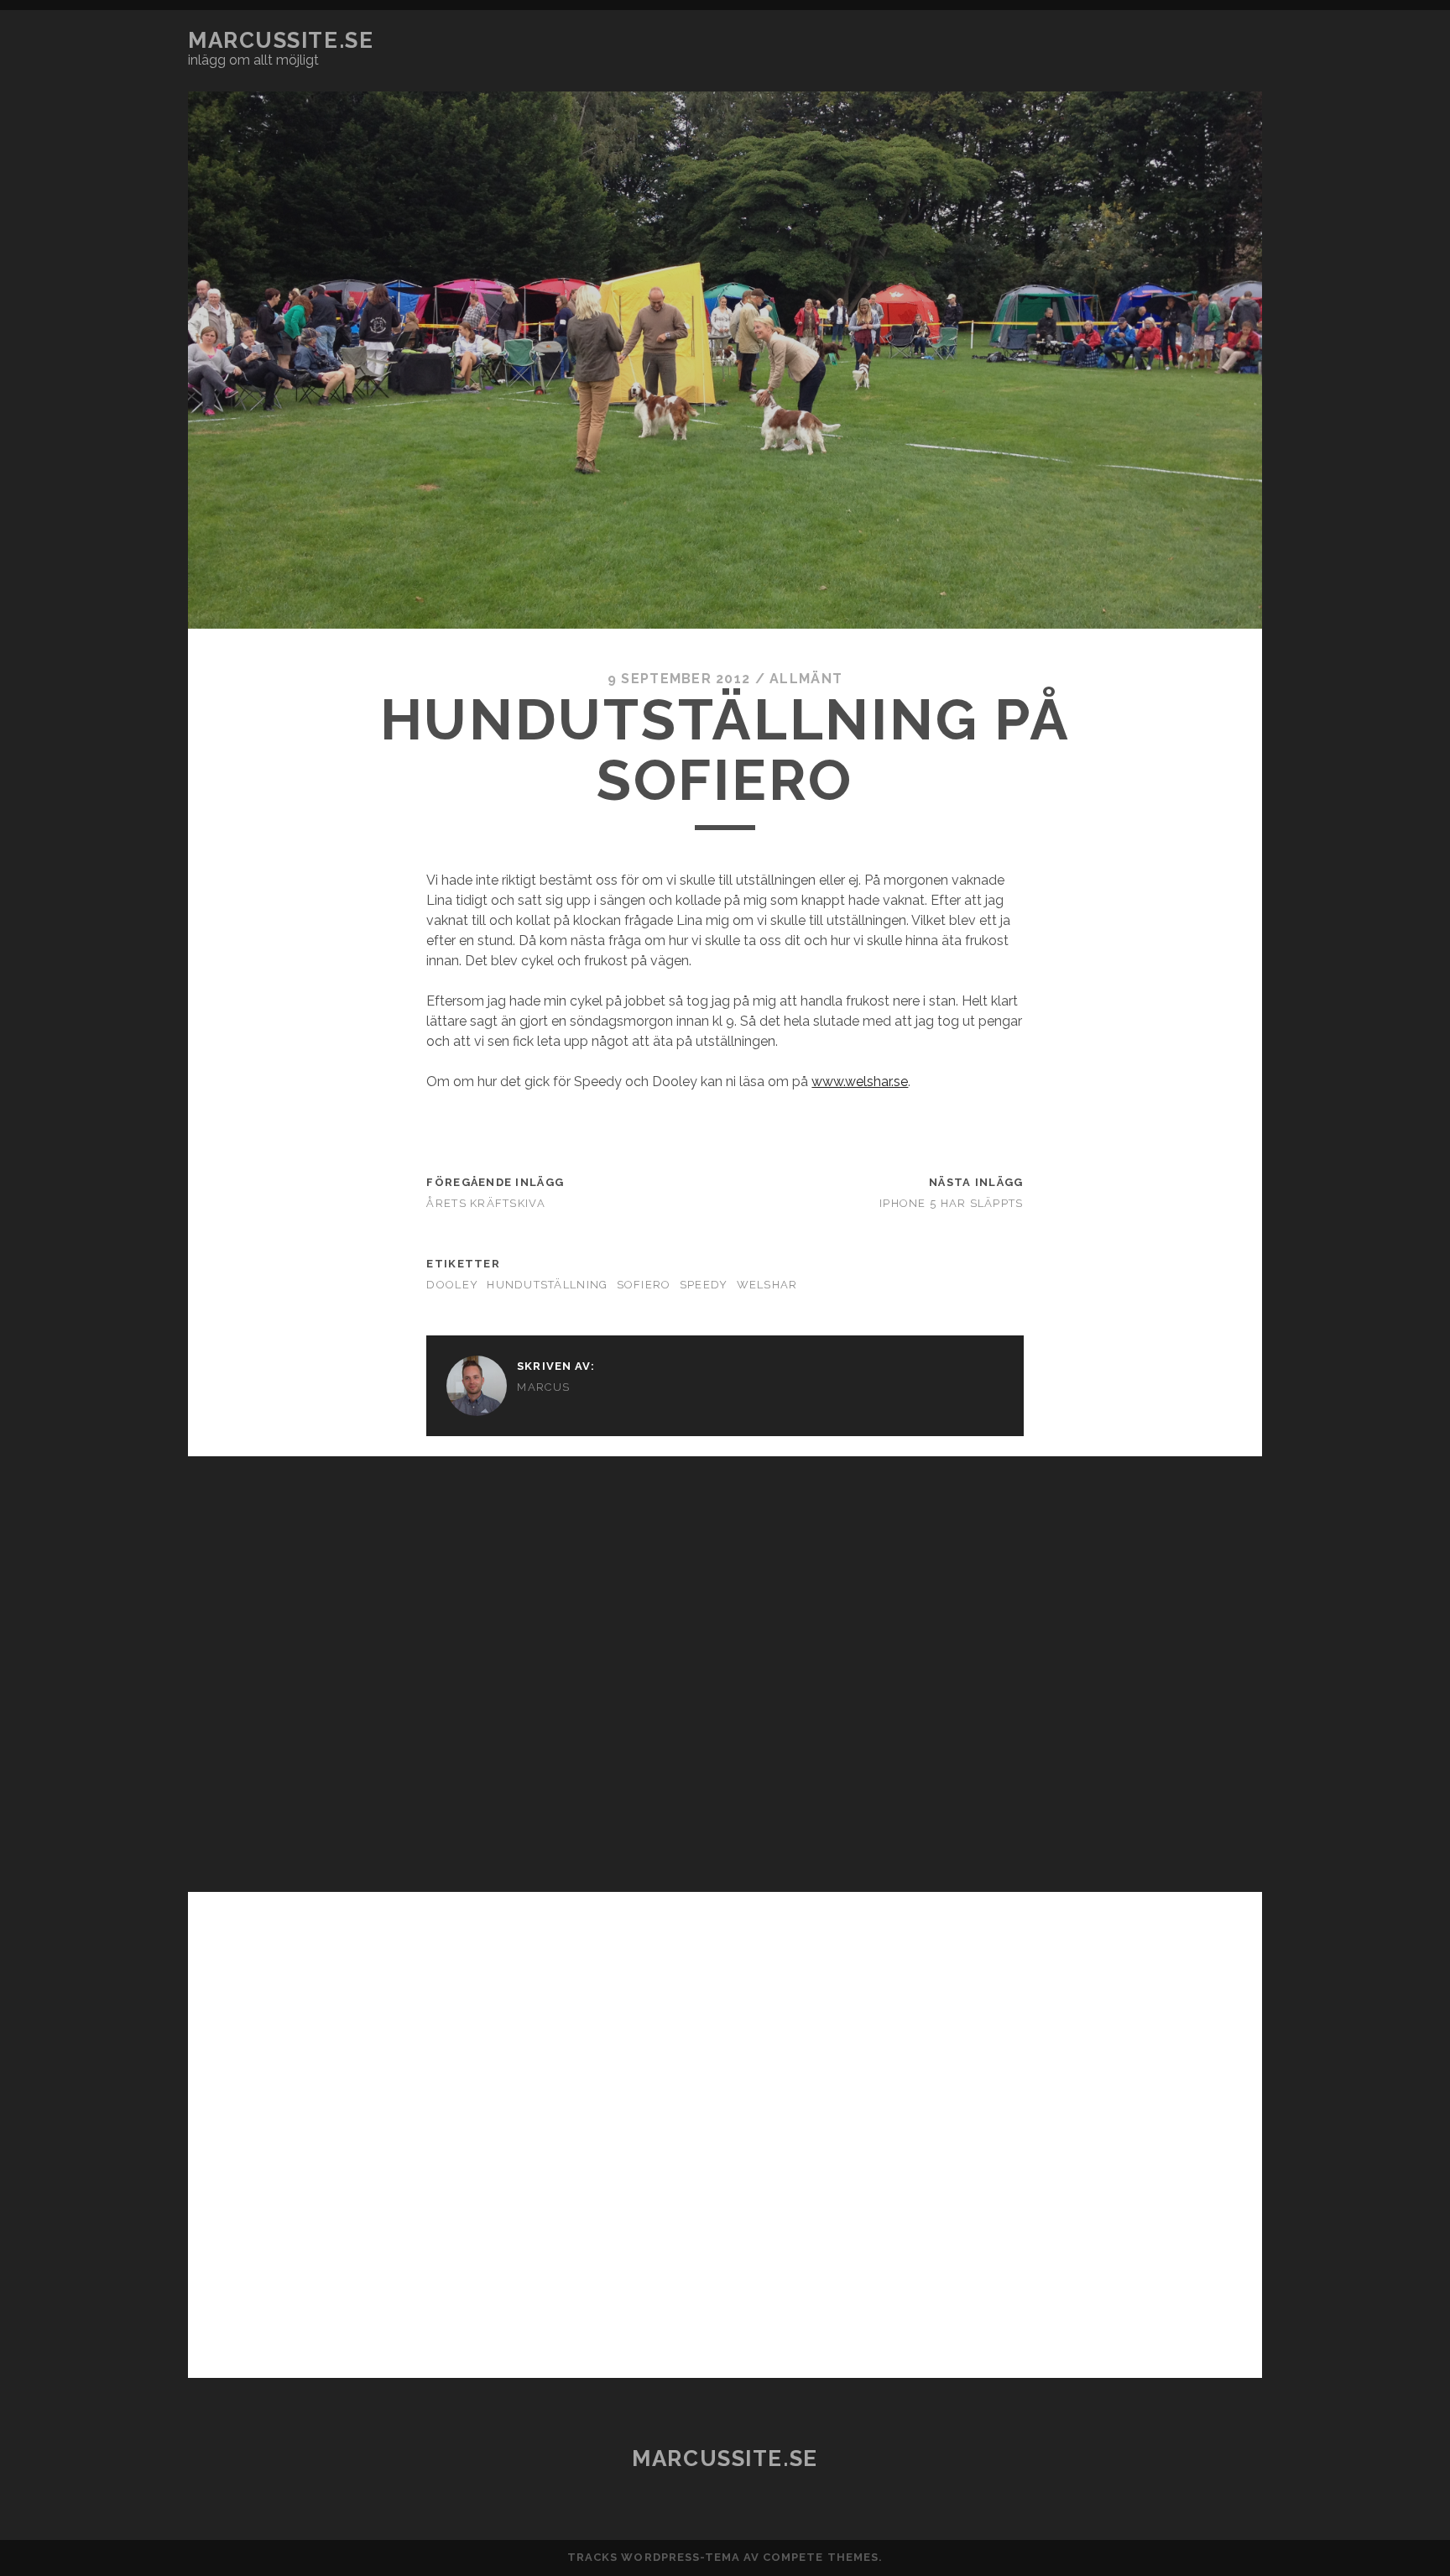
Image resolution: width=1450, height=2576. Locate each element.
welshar (767, 1285)
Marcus (543, 1387)
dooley (452, 1285)
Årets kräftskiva (485, 1203)
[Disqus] (725, 1666)
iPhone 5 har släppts (952, 1203)
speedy (704, 1285)
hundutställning (547, 1285)
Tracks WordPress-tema (654, 2557)
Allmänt (806, 679)
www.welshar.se (860, 1082)
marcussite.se (281, 40)
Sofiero (644, 1285)
